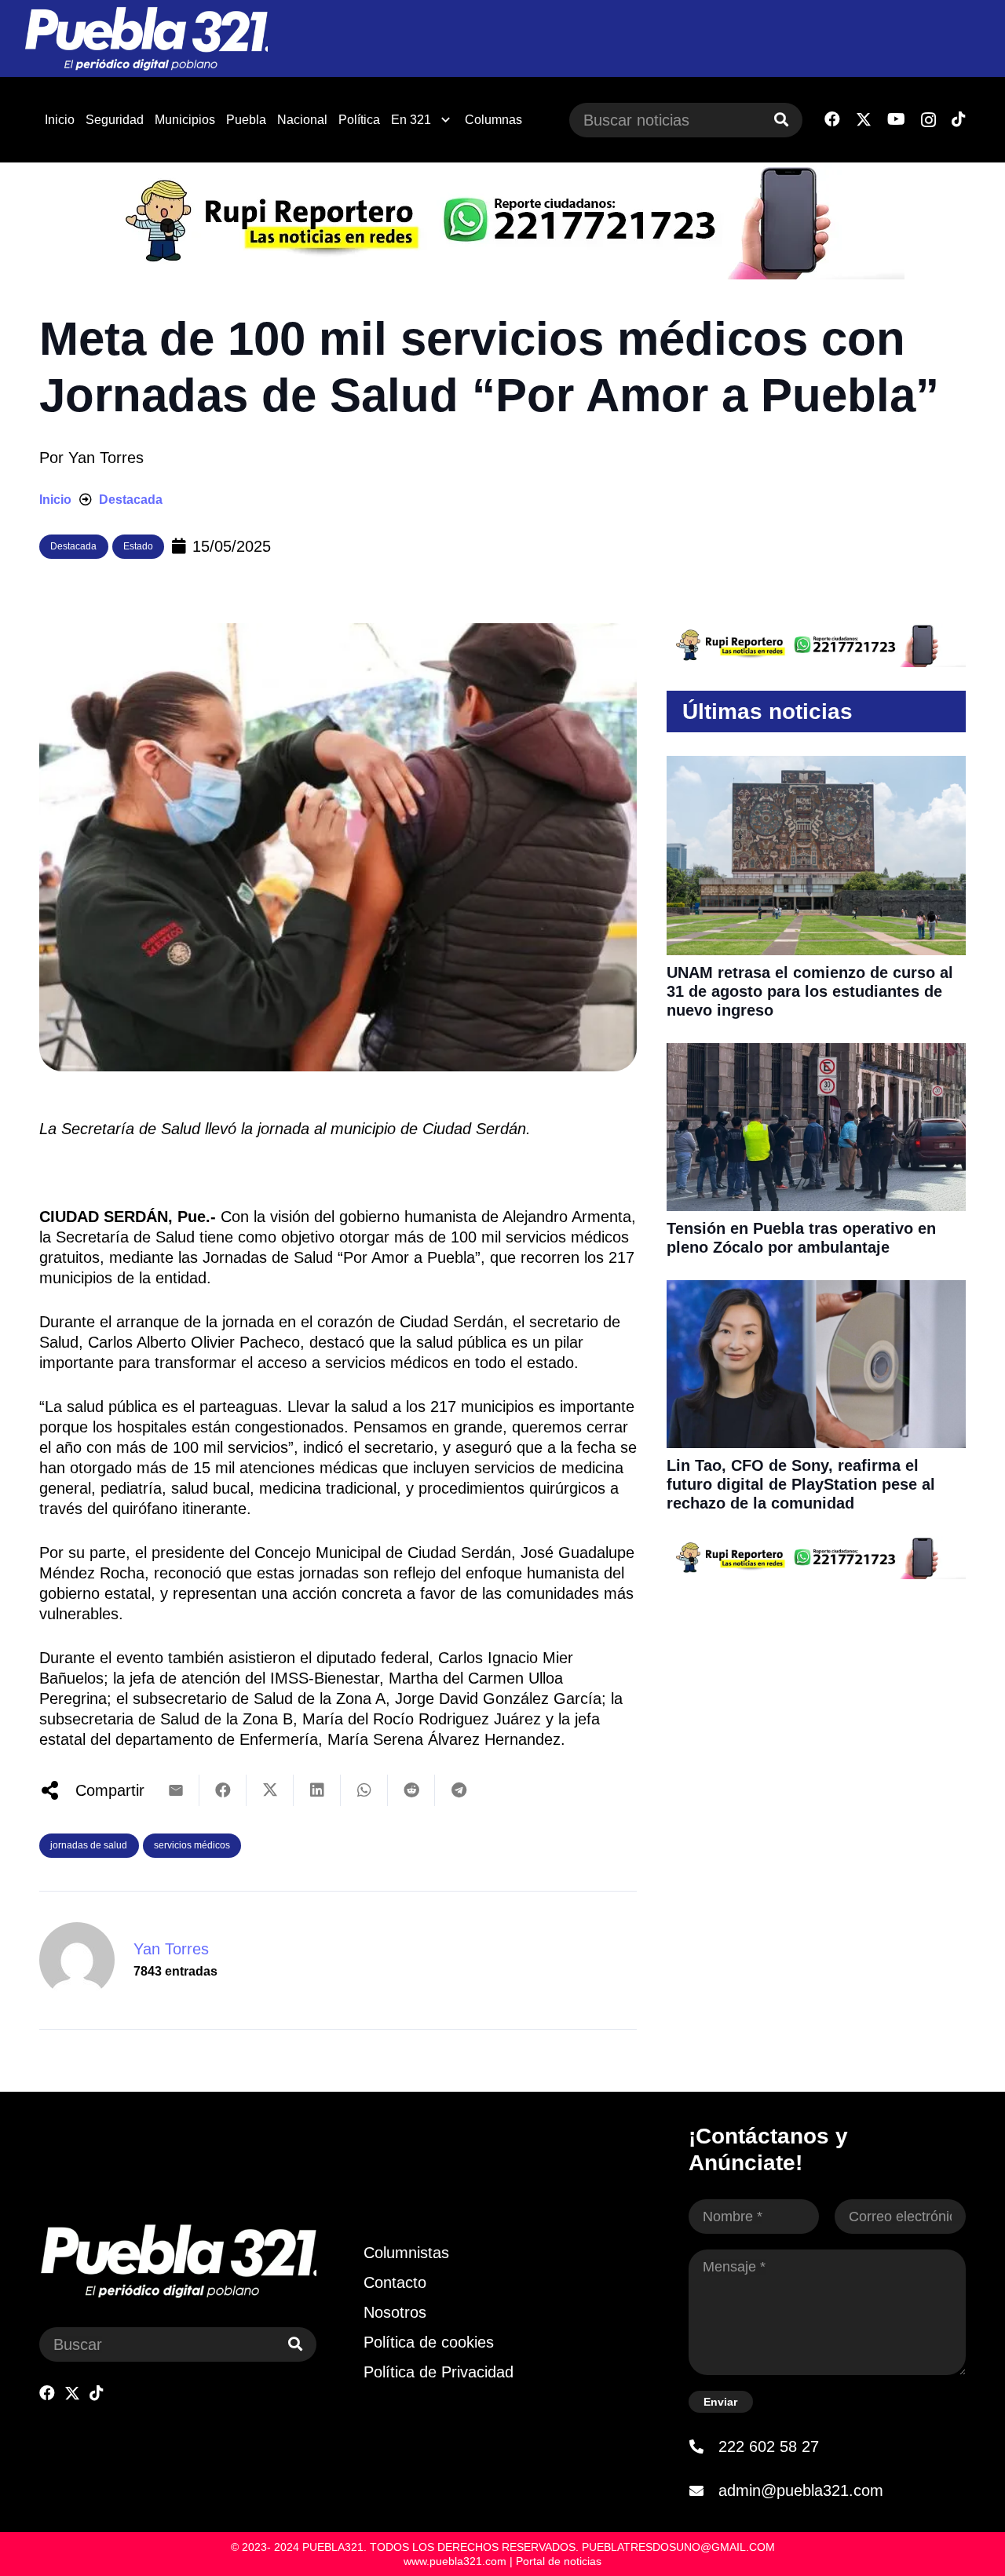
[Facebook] (832, 119)
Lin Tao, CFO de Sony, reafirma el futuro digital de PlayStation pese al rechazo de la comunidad (801, 1484)
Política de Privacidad (439, 2372)
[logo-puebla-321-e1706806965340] (146, 39)
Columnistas (406, 2253)
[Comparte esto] (223, 1790)
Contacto (395, 2282)
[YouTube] (896, 119)
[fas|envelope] (703, 2490)
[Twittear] (270, 1790)
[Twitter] (864, 120)
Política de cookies (429, 2342)
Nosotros (395, 2312)
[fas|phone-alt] (703, 2446)
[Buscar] (781, 120)
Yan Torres (106, 458)
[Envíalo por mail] (176, 1790)
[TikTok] (959, 119)
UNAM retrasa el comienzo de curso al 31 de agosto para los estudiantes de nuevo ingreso (810, 991)
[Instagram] (928, 120)
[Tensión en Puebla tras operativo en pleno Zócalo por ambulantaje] (816, 1053)
